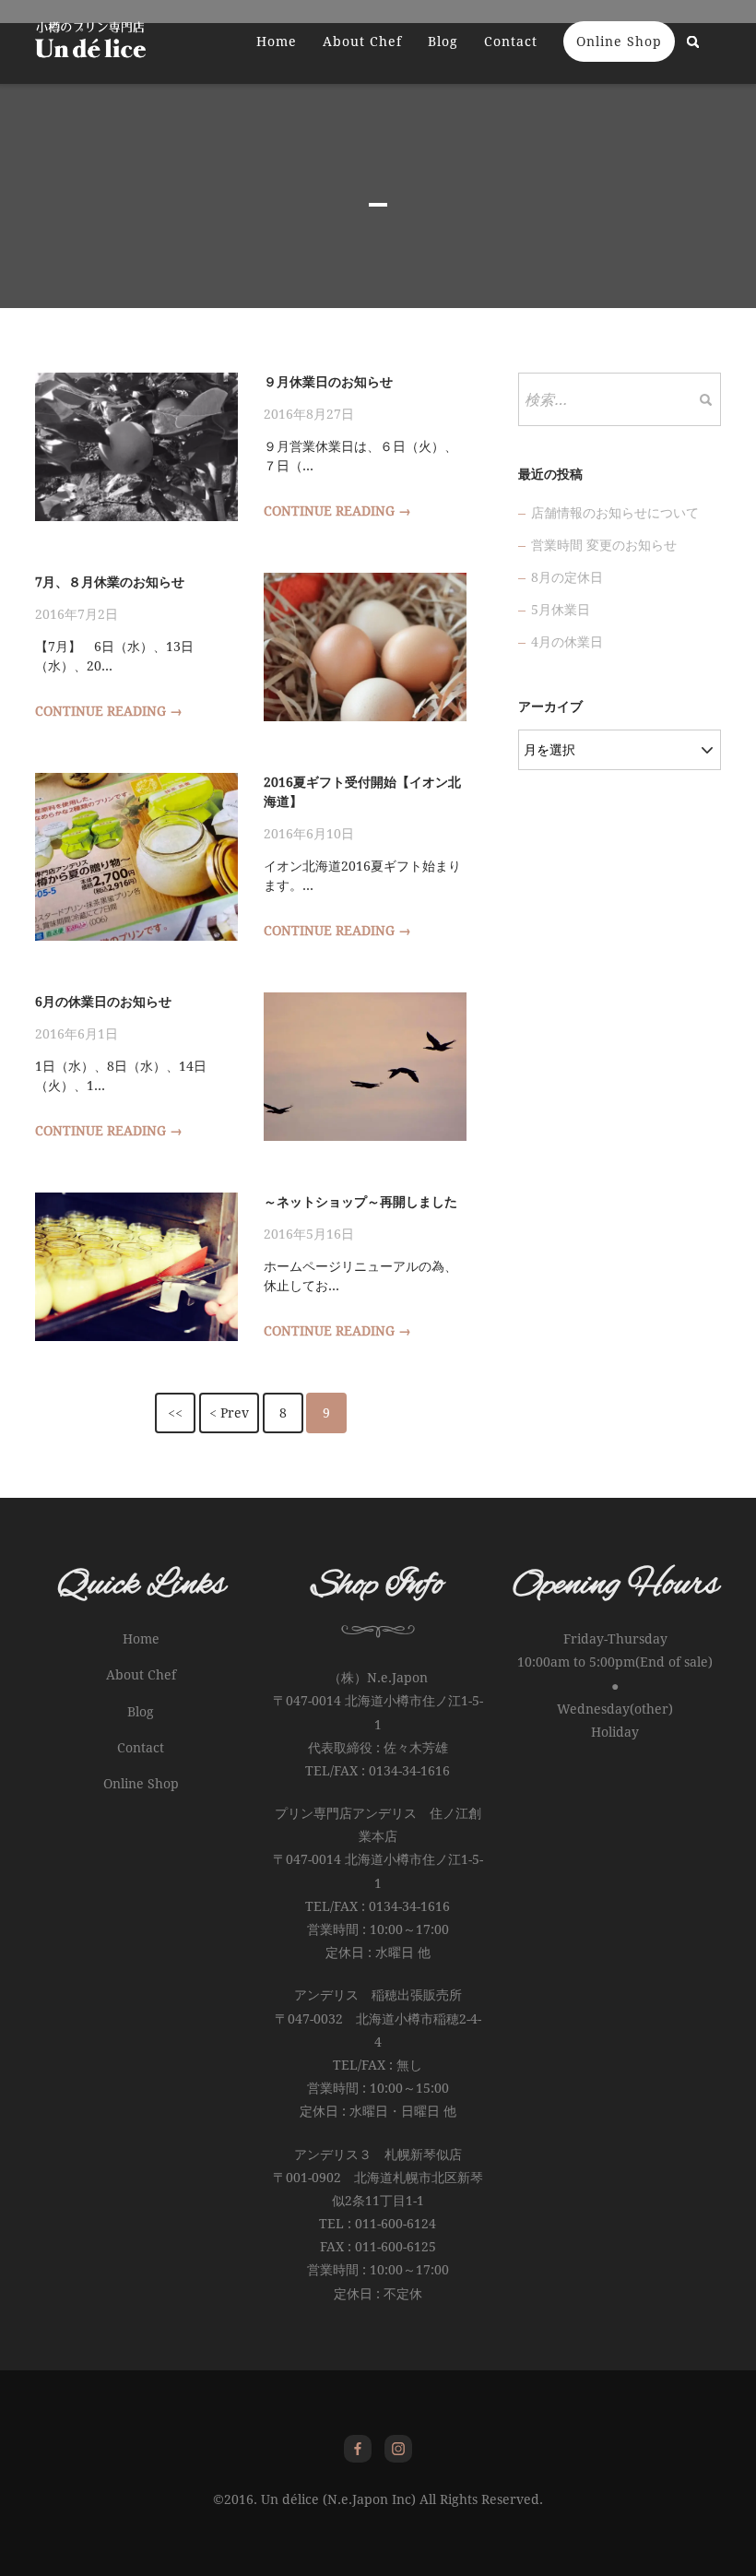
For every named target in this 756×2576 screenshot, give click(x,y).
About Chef (362, 42)
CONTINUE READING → (337, 511)
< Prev (229, 1413)
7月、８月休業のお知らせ (110, 582)
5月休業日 (561, 610)
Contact (511, 42)
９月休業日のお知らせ (328, 382)
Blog (443, 42)
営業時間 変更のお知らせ (604, 545)
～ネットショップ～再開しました (360, 1202)
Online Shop (619, 42)
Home (277, 42)
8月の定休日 (567, 577)
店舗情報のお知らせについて (615, 513)
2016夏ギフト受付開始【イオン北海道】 (362, 792)
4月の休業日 (567, 642)
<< (175, 1413)
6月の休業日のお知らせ (103, 1002)
